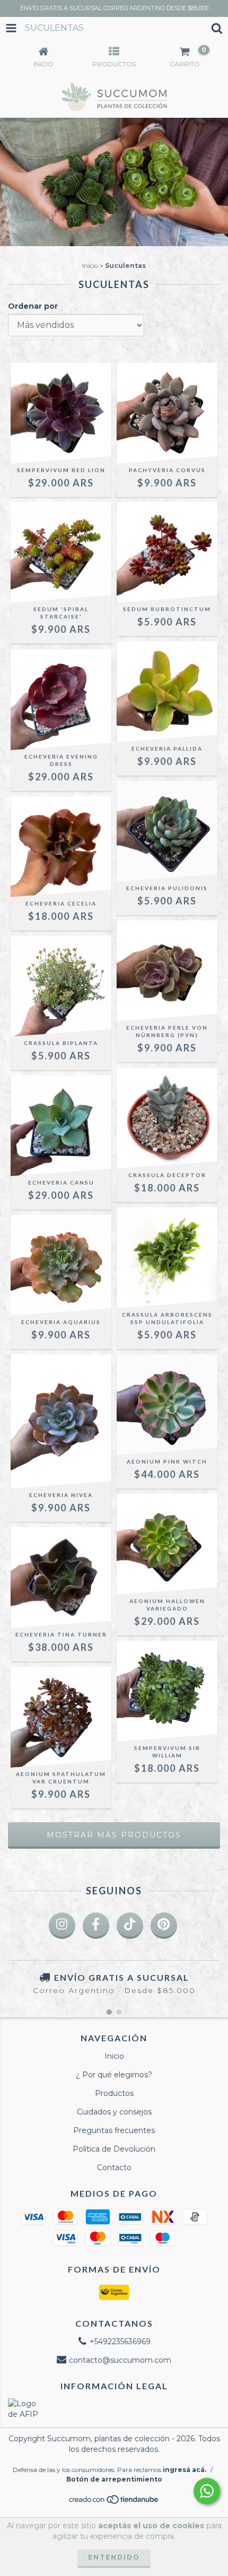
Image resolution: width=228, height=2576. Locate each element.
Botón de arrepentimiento (114, 2479)
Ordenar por (33, 306)
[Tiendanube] (114, 2502)
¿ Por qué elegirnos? (114, 2075)
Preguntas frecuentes (114, 2130)
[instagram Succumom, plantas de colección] (62, 1926)
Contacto (114, 2168)
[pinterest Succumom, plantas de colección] (164, 1926)
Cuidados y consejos (114, 2112)
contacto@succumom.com (120, 2360)
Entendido (114, 2557)
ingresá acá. (185, 2470)
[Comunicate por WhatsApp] (207, 2491)
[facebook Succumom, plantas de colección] (96, 1926)
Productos (114, 2093)
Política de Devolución (114, 2149)
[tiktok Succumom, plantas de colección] (130, 1926)
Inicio (90, 266)
